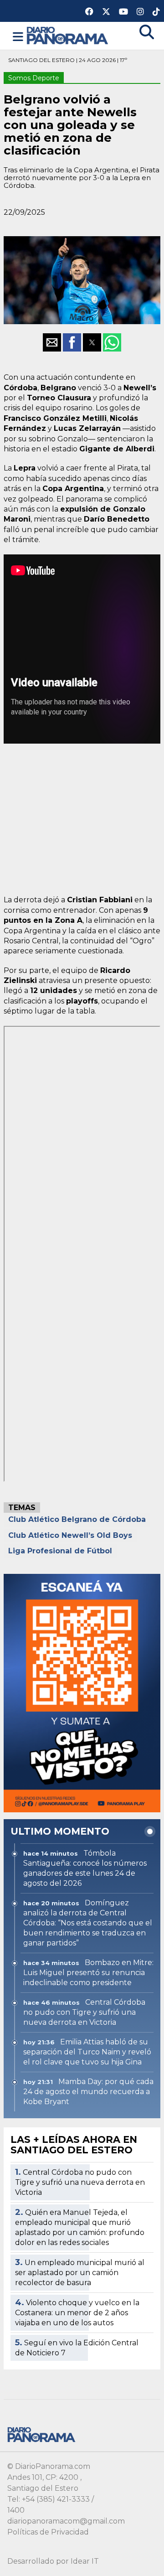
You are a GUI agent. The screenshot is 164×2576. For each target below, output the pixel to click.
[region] (82, 815)
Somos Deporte (34, 78)
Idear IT (85, 2561)
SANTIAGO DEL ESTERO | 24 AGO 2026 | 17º (68, 60)
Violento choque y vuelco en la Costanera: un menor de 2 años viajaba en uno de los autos (77, 2313)
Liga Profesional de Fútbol (60, 1551)
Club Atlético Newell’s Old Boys (70, 1535)
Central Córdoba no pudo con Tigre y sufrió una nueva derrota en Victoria (80, 2182)
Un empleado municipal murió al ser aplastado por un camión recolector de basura (80, 2273)
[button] (18, 37)
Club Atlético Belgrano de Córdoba (77, 1519)
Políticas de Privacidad (48, 2532)
